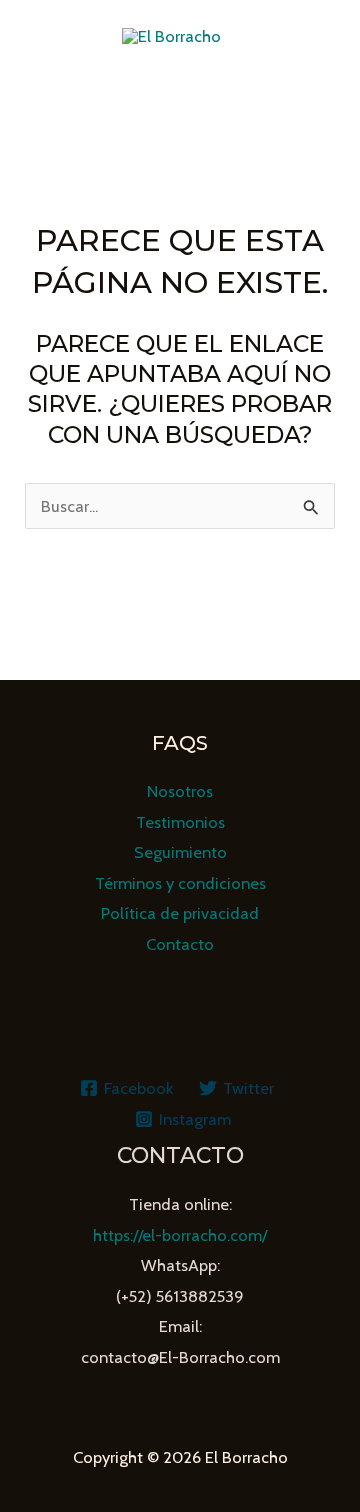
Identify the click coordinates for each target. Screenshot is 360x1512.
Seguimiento (180, 852)
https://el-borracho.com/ (180, 1235)
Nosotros (180, 791)
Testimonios (180, 822)
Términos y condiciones (180, 883)
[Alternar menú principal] (180, 100)
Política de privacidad (180, 913)
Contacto (180, 944)
